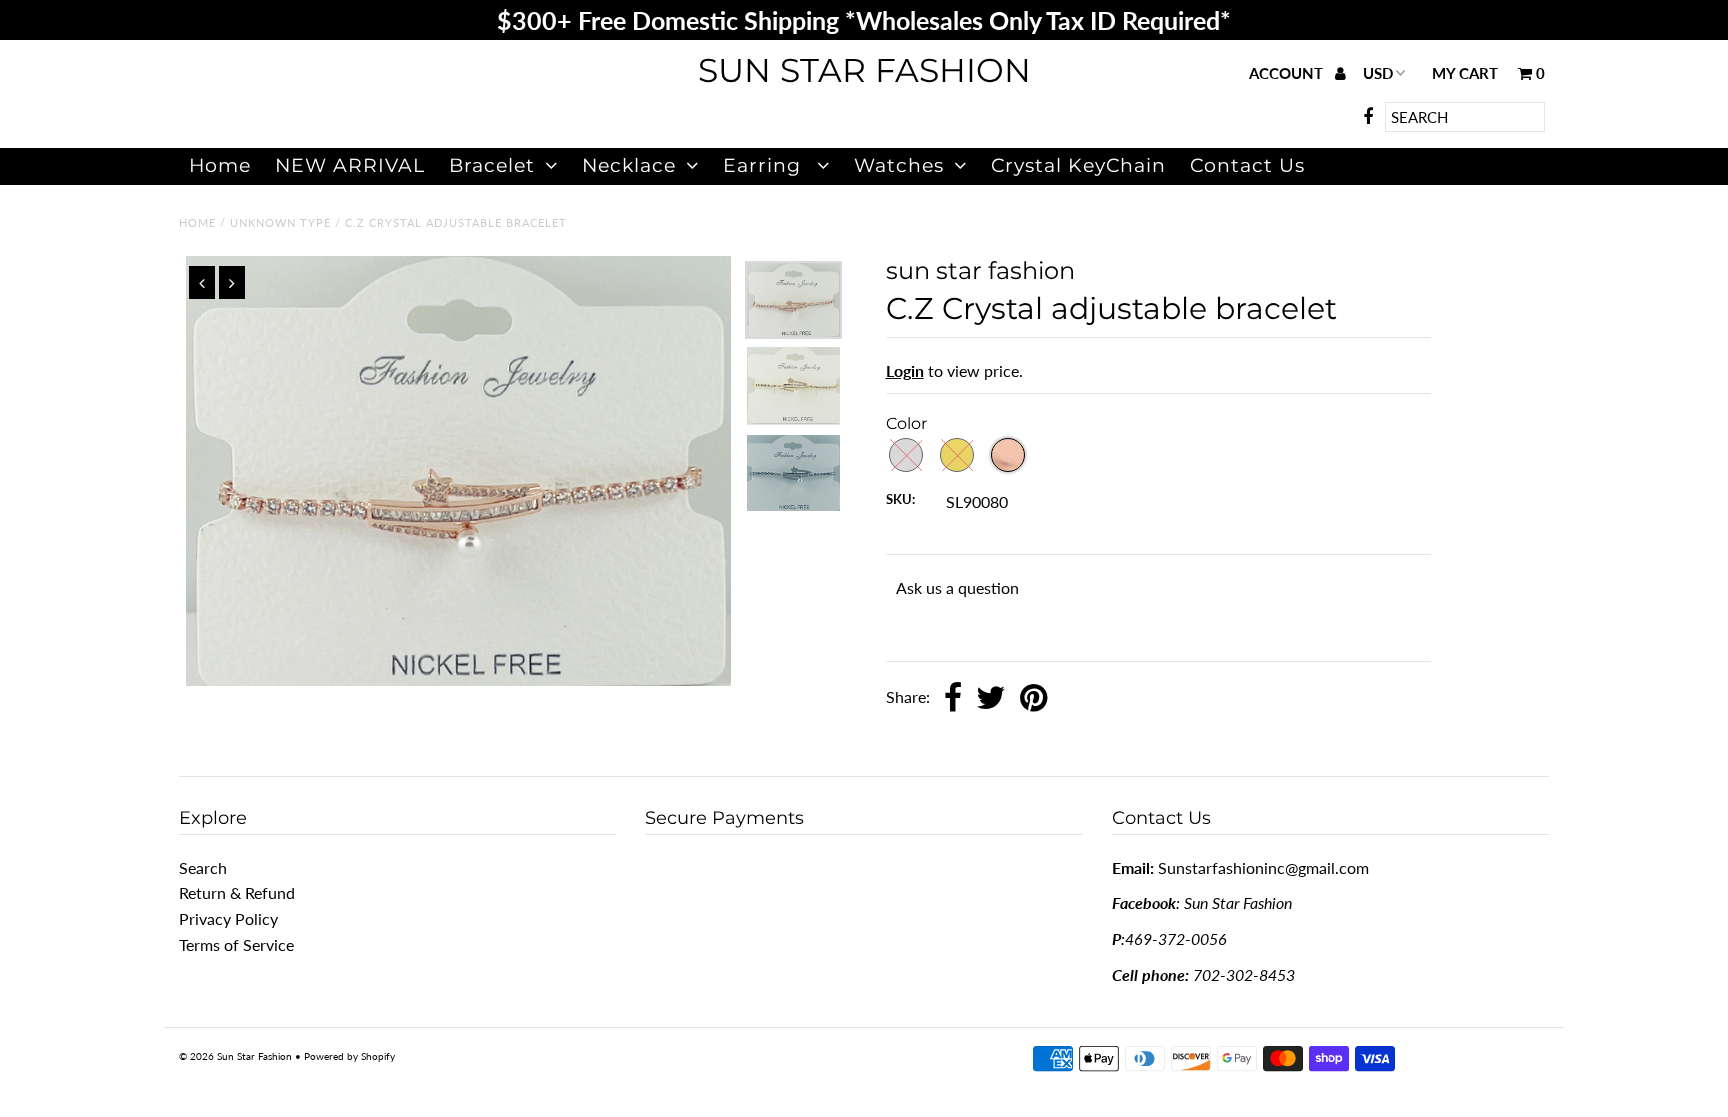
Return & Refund (237, 892)
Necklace (629, 165)
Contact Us (1247, 165)
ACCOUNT (1288, 73)
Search (203, 867)
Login (905, 370)
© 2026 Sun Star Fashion (235, 1056)
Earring (765, 165)
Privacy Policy (228, 918)
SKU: (900, 499)
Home (220, 165)
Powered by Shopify (349, 1056)
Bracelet (492, 165)
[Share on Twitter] (991, 699)
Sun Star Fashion (864, 70)
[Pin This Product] (1033, 699)
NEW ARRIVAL (350, 165)
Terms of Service (236, 944)
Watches (899, 165)
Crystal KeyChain (1078, 165)
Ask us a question (957, 587)
